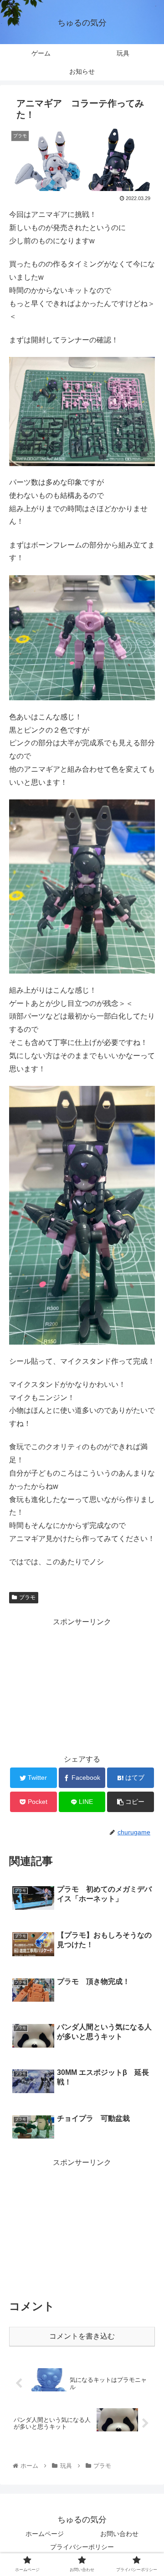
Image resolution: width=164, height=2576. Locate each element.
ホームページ (45, 2534)
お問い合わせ (119, 2534)
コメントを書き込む (82, 2336)
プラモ (27, 1597)
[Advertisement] (82, 1685)
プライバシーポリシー (82, 2547)
